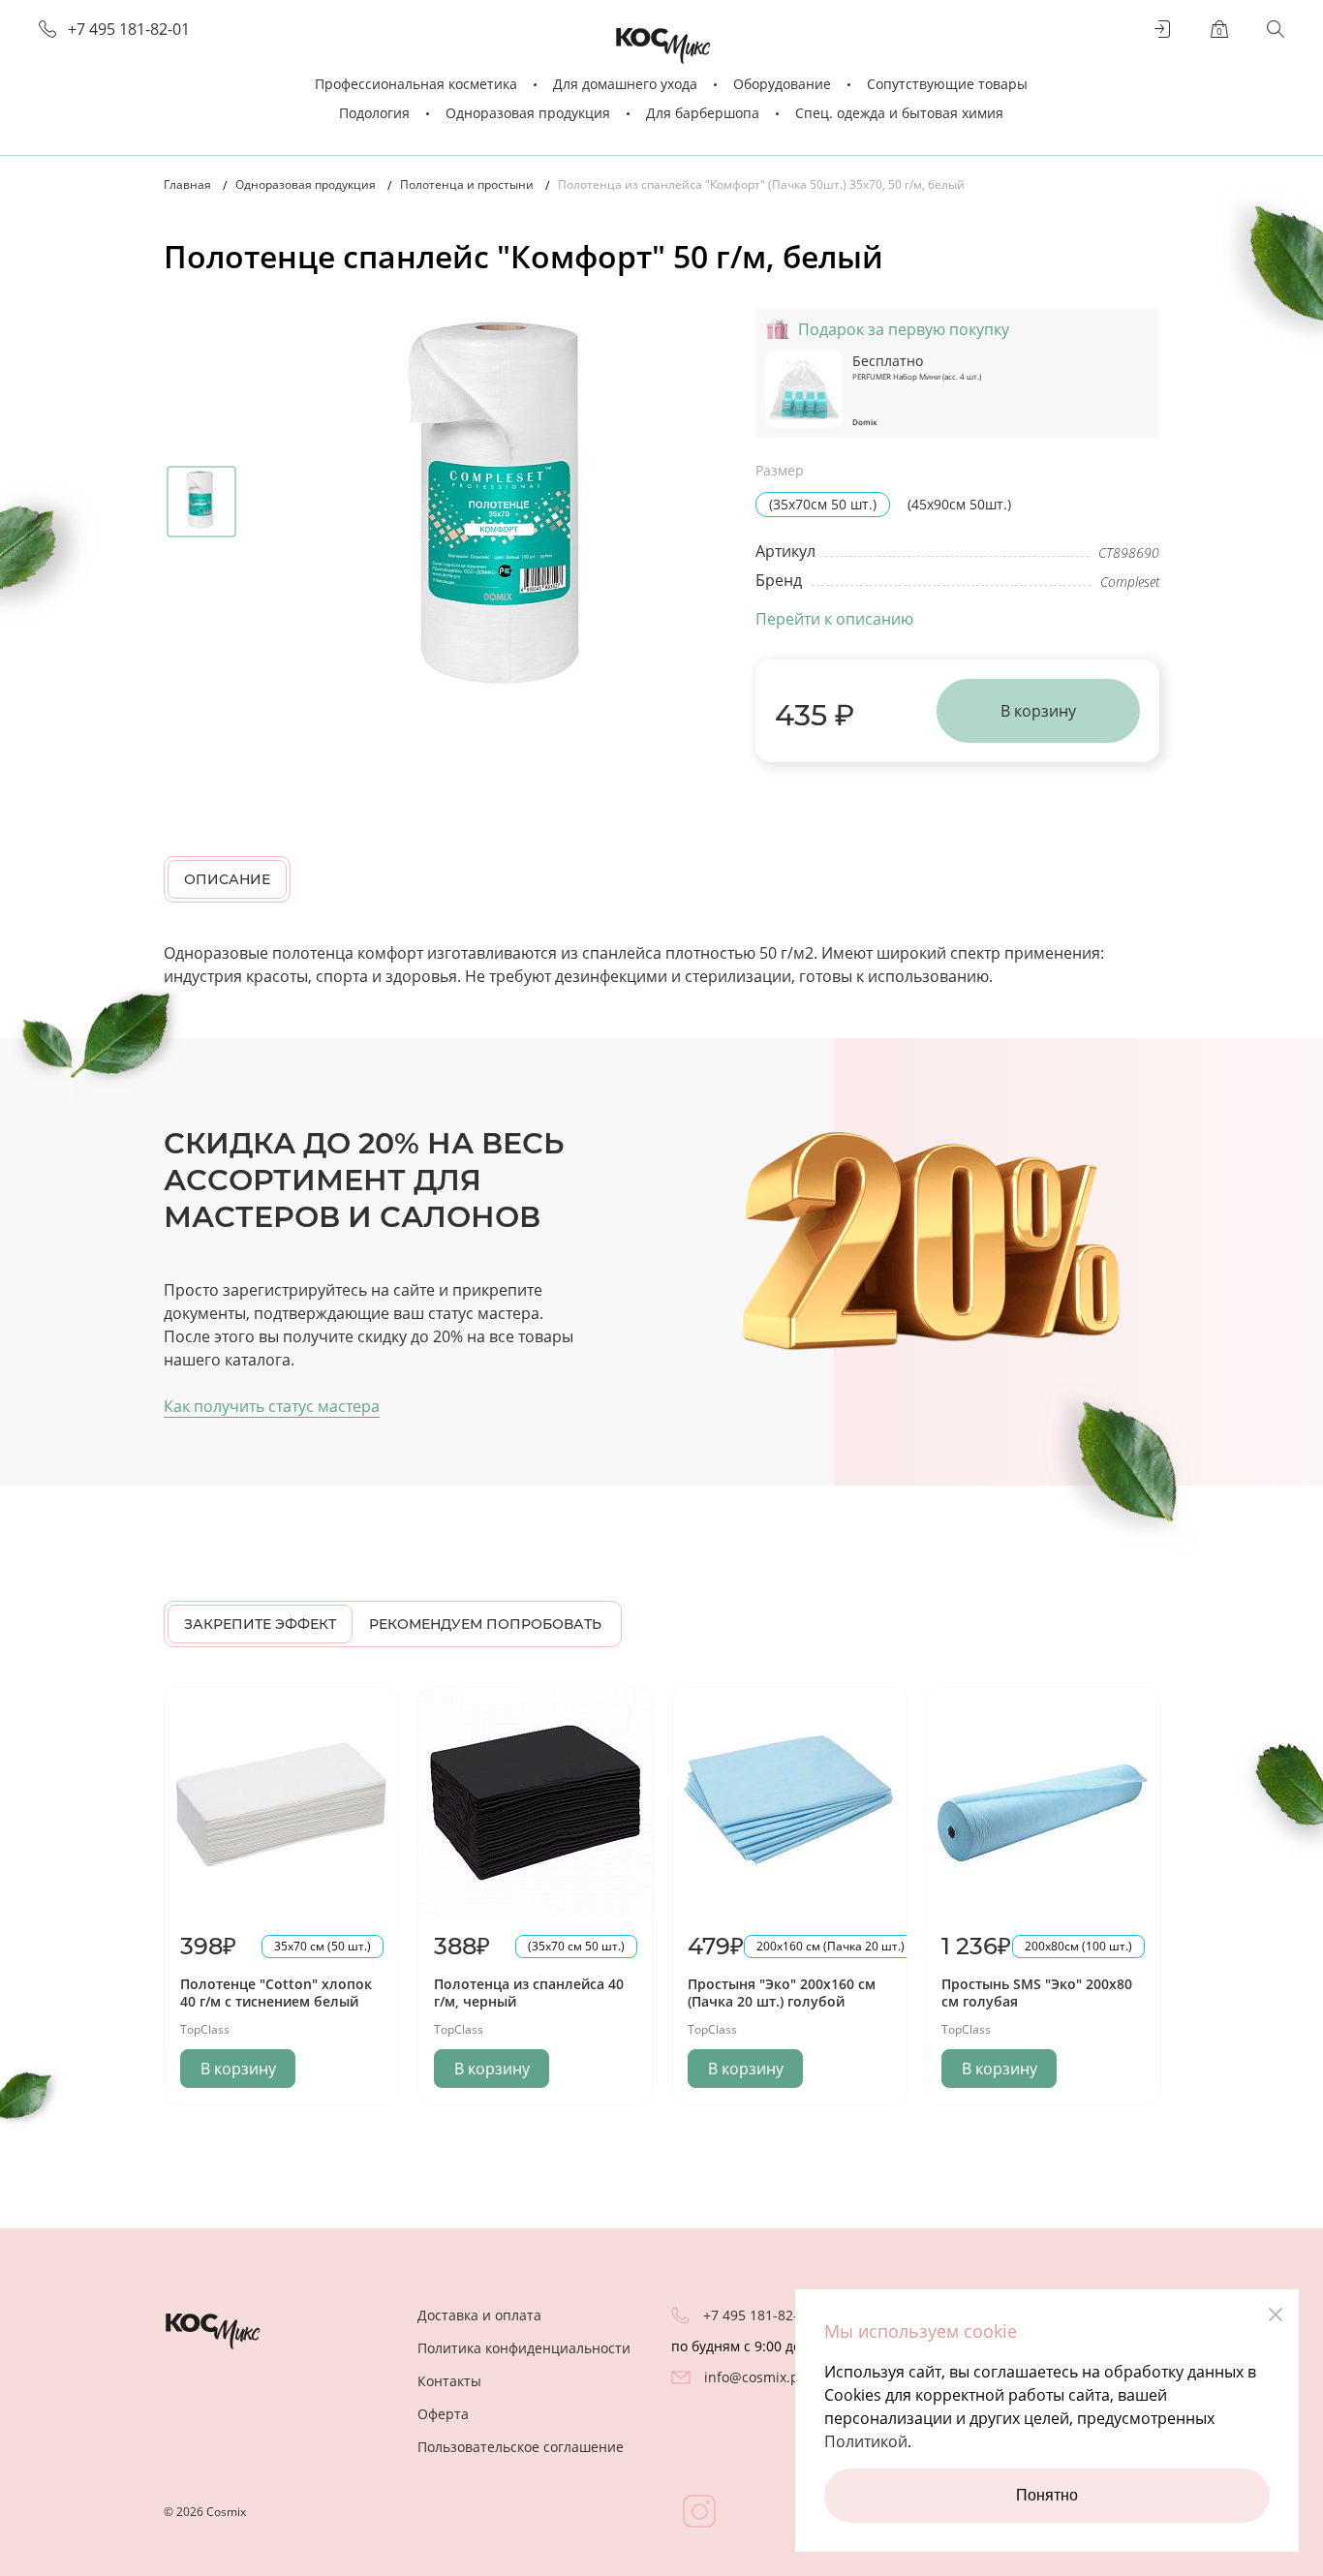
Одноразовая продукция (528, 113)
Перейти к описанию (834, 619)
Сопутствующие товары (947, 84)
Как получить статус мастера (272, 1406)
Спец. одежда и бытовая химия (899, 113)
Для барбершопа (703, 113)
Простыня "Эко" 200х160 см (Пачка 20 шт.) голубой (782, 1993)
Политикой (866, 2441)
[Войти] (1163, 29)
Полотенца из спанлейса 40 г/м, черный (529, 1993)
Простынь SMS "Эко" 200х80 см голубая (1037, 1993)
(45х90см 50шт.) (959, 504)
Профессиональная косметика (416, 84)
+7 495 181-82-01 (129, 30)
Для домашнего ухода (625, 84)
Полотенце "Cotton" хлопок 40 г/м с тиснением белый (276, 1993)
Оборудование (782, 84)
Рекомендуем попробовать (485, 1624)
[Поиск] (1276, 29)
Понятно (1047, 2495)
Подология (374, 113)
